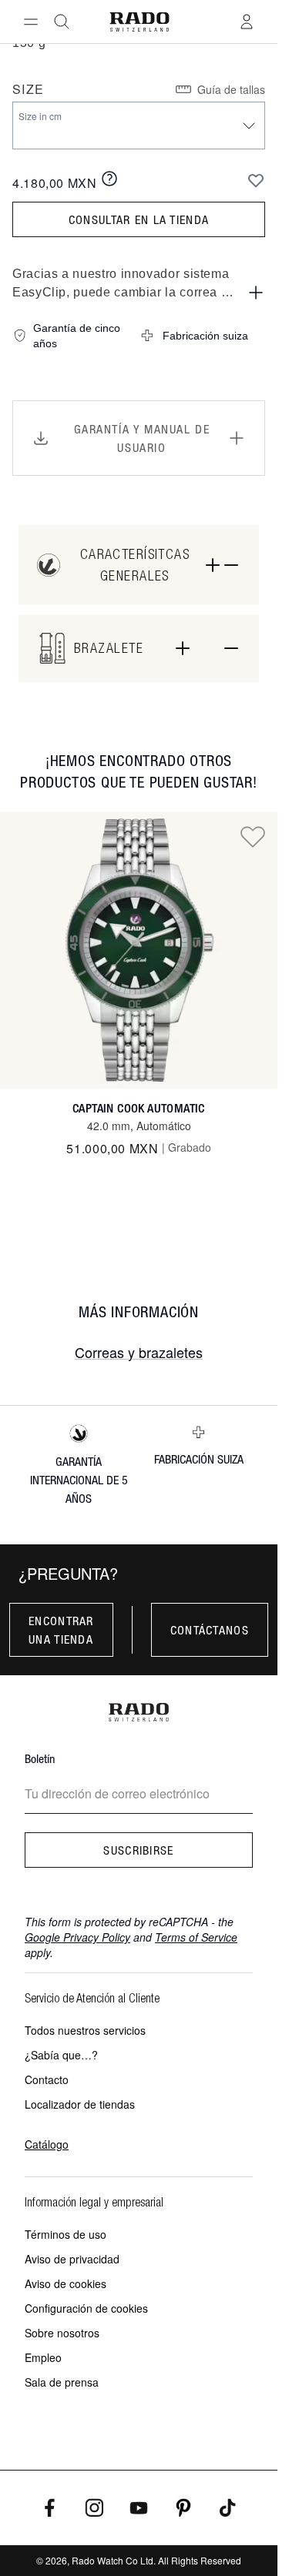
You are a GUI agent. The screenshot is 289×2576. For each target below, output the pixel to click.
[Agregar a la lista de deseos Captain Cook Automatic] (253, 836)
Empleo (43, 2357)
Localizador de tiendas (80, 2104)
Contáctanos (210, 1630)
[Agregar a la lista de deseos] (256, 180)
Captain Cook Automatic (139, 1108)
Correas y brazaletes (139, 1352)
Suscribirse (138, 1850)
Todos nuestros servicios (85, 2030)
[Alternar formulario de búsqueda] (62, 22)
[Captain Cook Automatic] (139, 950)
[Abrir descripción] (256, 293)
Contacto (47, 2079)
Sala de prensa (62, 2382)
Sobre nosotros (62, 2333)
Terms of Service (196, 1937)
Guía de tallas (231, 89)
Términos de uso (66, 2234)
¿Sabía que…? (61, 2055)
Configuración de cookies (86, 2308)
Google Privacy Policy (77, 1937)
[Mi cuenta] (247, 22)
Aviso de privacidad (72, 2259)
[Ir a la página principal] (139, 22)
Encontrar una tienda (61, 1630)
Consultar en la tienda (139, 219)
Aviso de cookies (66, 2283)
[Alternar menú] (31, 22)
